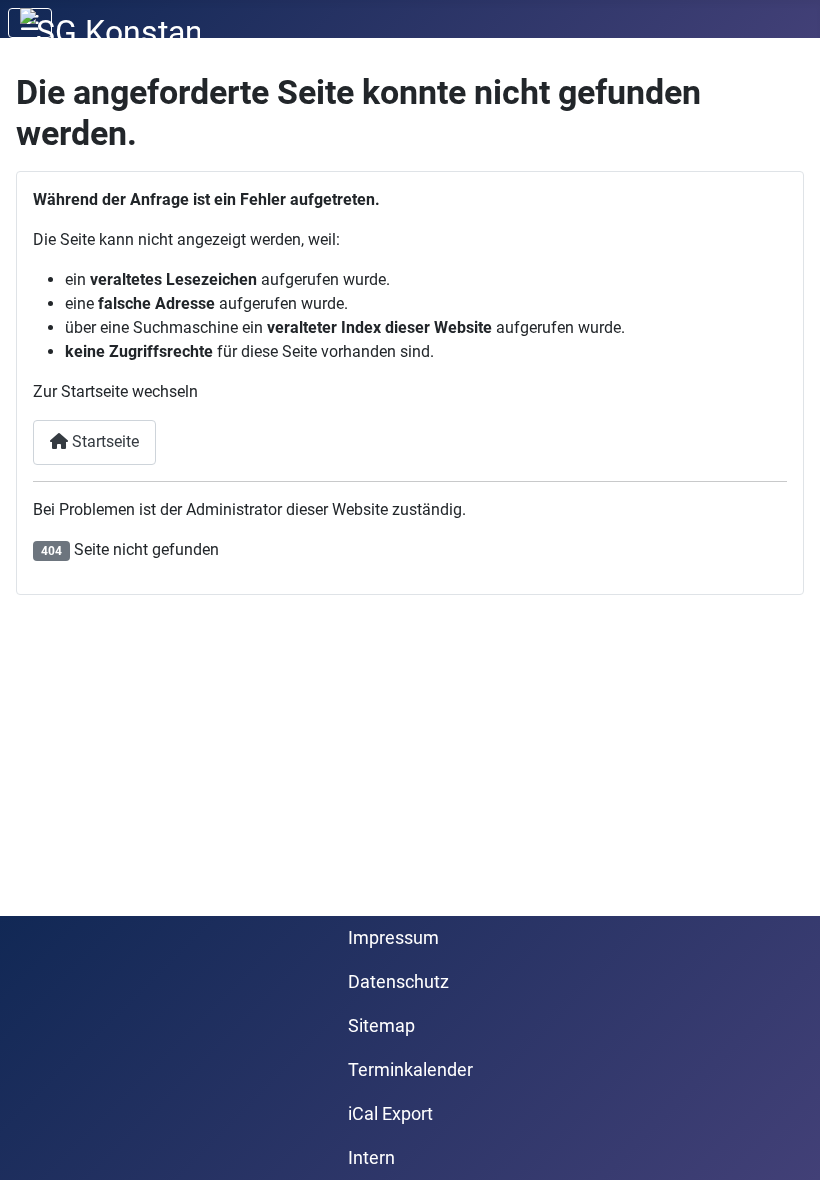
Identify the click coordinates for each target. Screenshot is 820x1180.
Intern (371, 1158)
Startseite (103, 441)
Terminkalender (410, 1070)
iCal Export (390, 1114)
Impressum (393, 938)
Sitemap (381, 1026)
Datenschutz (398, 982)
